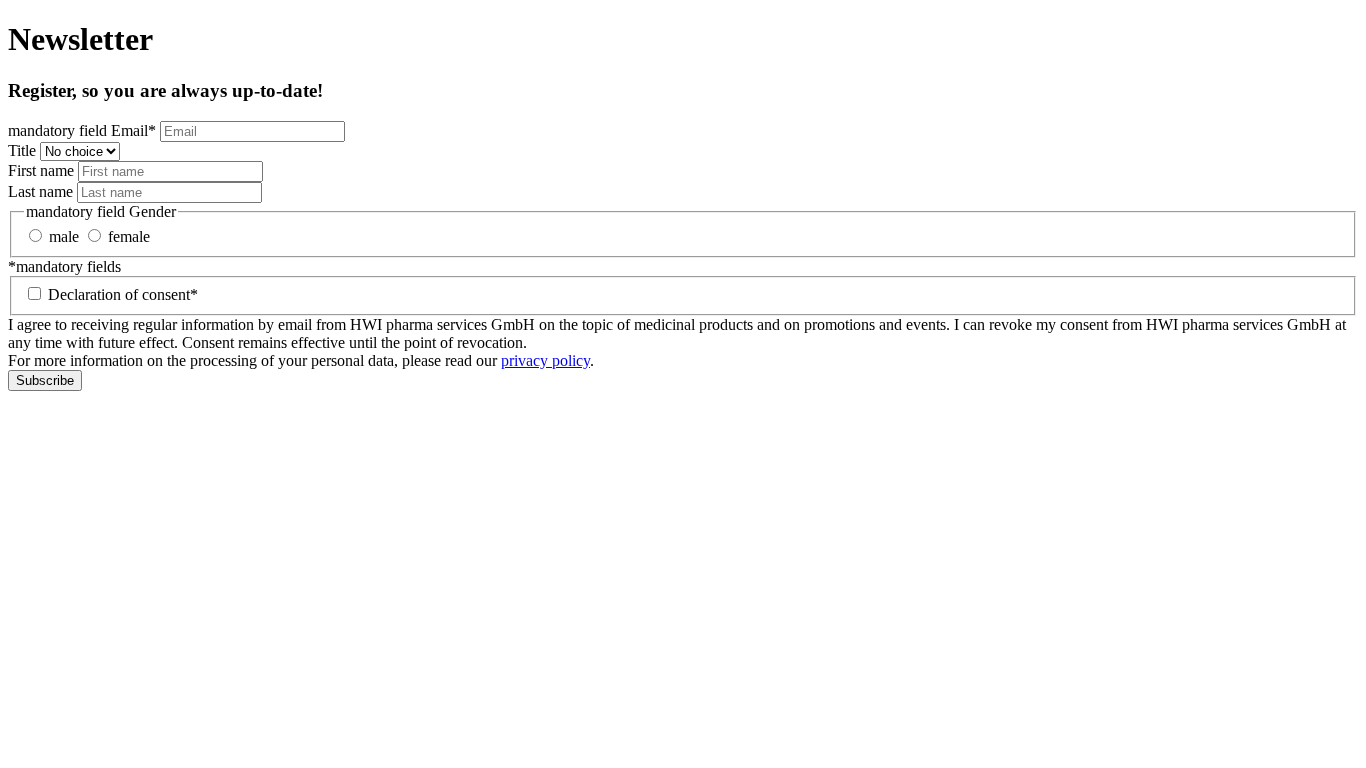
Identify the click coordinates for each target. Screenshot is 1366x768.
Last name (40, 191)
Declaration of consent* (123, 294)
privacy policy (545, 360)
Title (22, 150)
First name (41, 170)
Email (82, 130)
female (129, 236)
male (64, 236)
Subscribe (45, 380)
